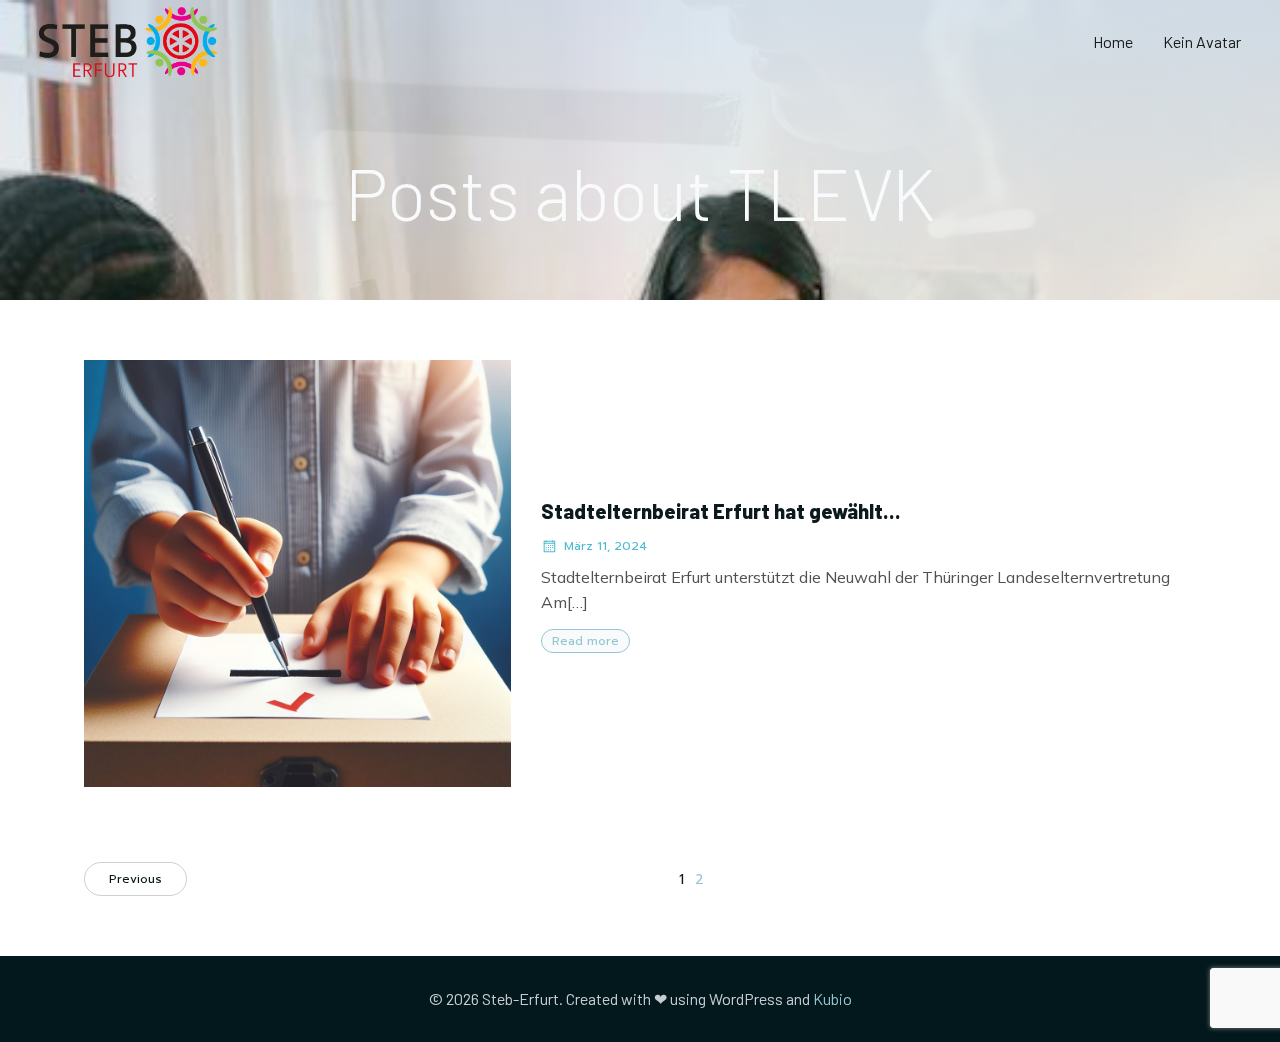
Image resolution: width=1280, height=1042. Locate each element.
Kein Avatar (1202, 41)
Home (1113, 41)
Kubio (832, 998)
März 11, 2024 (605, 546)
